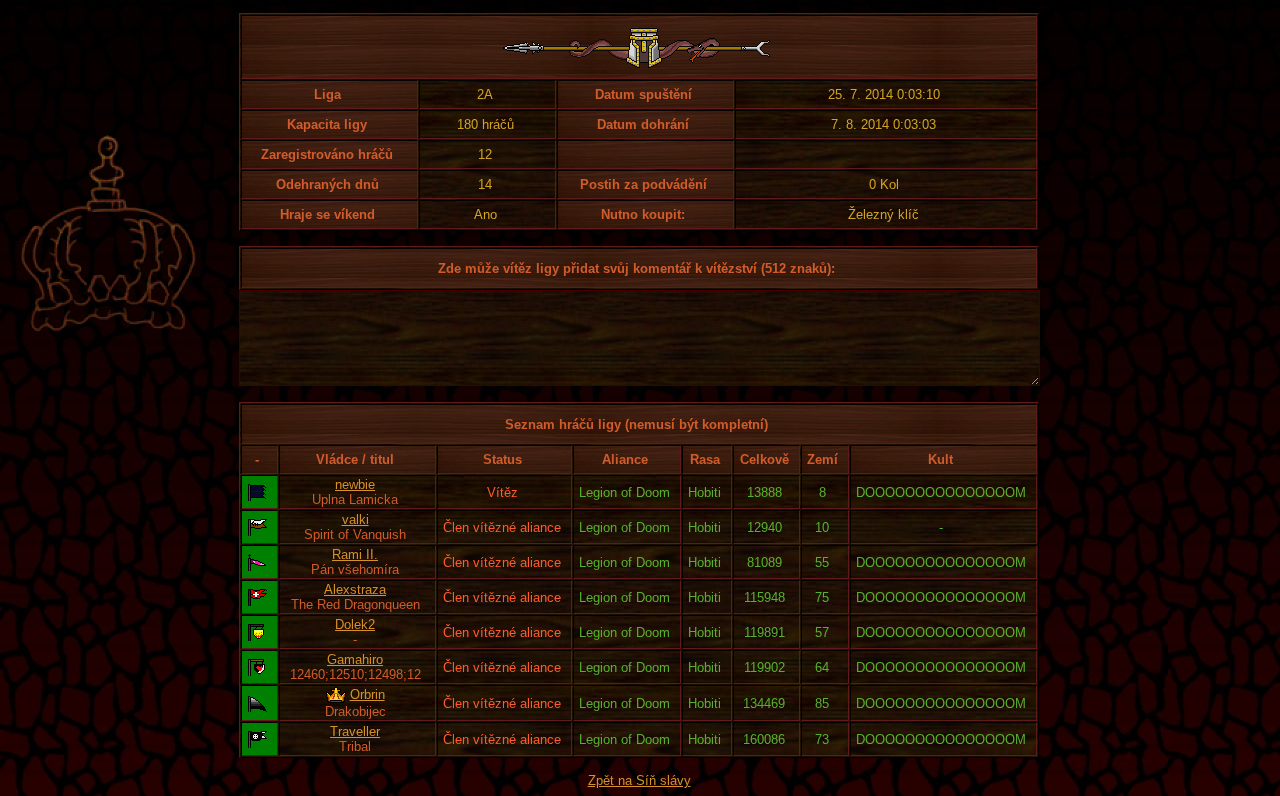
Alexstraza (355, 589)
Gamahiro (355, 659)
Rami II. (355, 554)
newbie (355, 484)
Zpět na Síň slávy (639, 780)
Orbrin (367, 694)
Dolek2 (355, 624)
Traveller (355, 731)
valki (355, 519)
